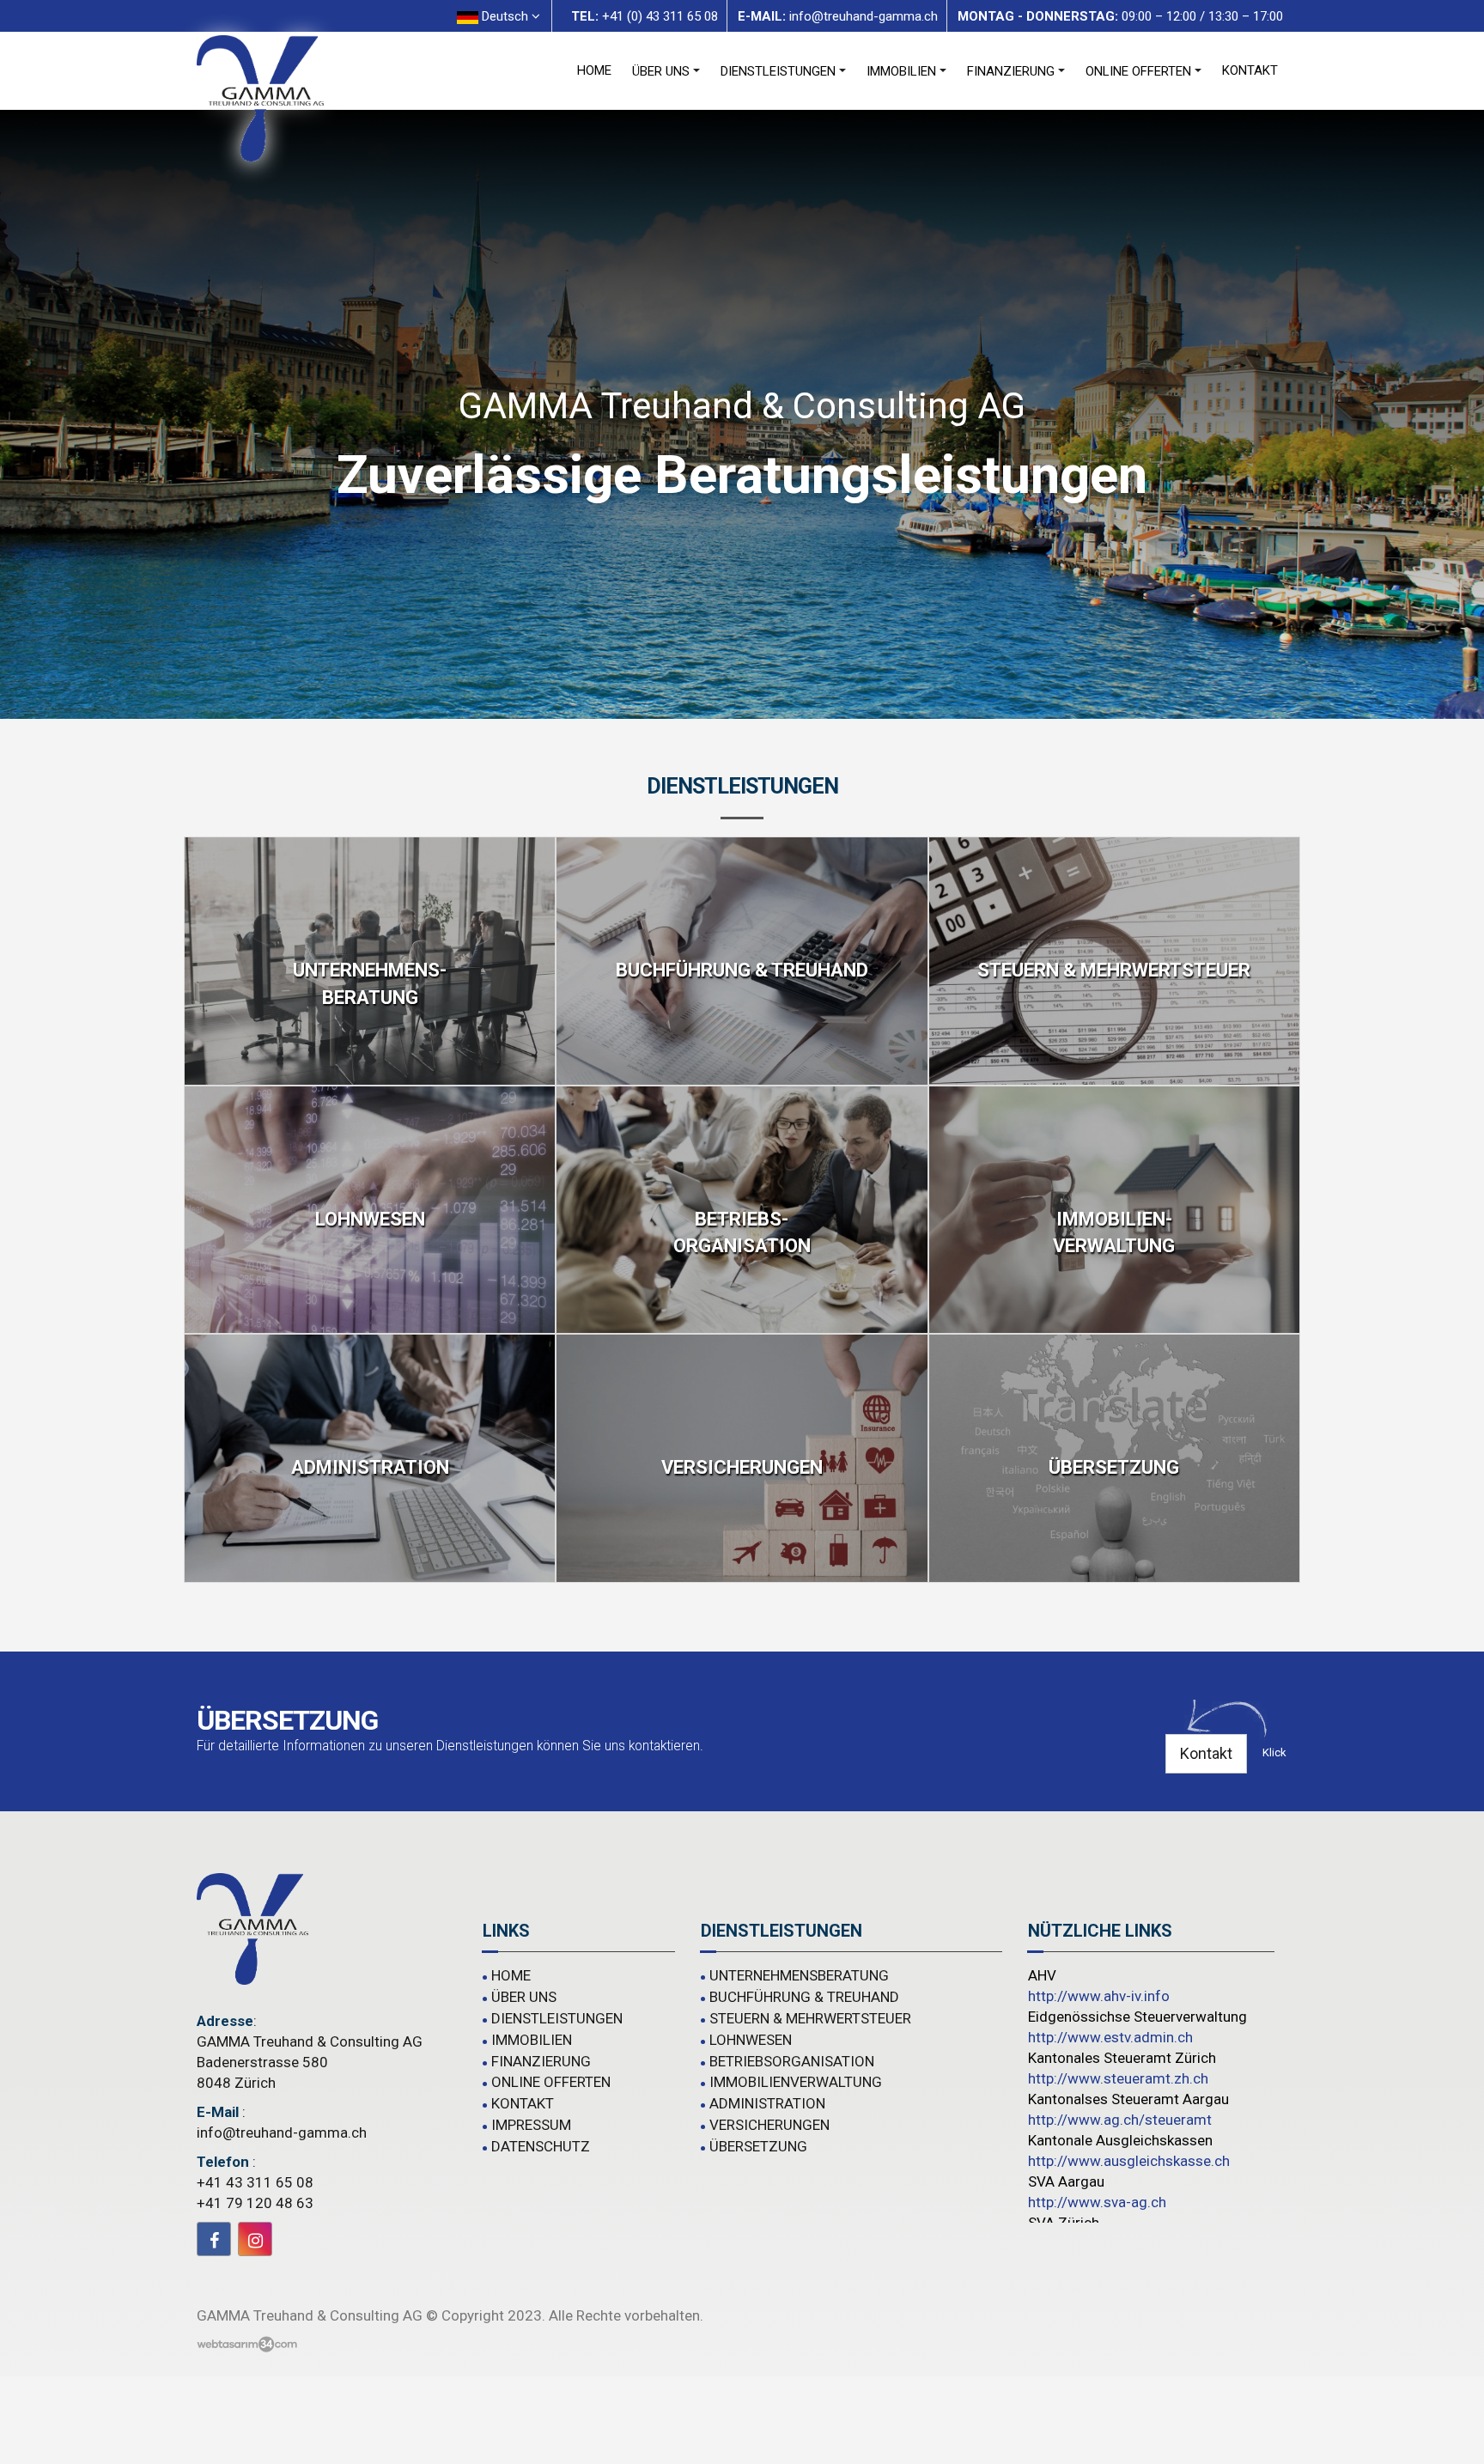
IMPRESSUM (531, 2125)
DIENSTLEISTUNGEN (778, 71)
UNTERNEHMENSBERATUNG (799, 1975)
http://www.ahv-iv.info (1099, 1996)
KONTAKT (1250, 70)
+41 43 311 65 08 (255, 2182)
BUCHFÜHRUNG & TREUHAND (804, 1997)
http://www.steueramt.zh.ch (1118, 2078)
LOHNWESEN (751, 2040)
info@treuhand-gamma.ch (282, 2132)
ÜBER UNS (661, 71)
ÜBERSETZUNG (758, 2146)
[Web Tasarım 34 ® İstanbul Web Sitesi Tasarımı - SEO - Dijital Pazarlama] (247, 2345)
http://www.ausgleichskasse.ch (1129, 2161)
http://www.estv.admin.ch (1110, 2037)
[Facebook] (214, 2239)
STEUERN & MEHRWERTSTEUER (810, 2018)
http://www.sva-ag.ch (1097, 2202)
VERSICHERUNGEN (769, 2125)
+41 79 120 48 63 (255, 2203)
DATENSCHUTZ (541, 2146)
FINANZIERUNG (1011, 71)
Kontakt (1206, 1753)
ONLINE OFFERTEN (1138, 71)
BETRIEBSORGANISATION (792, 2061)
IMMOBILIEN (901, 71)
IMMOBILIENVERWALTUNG (796, 2082)
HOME (594, 70)
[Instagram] (255, 2239)
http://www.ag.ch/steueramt (1120, 2120)
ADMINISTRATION (767, 2103)
